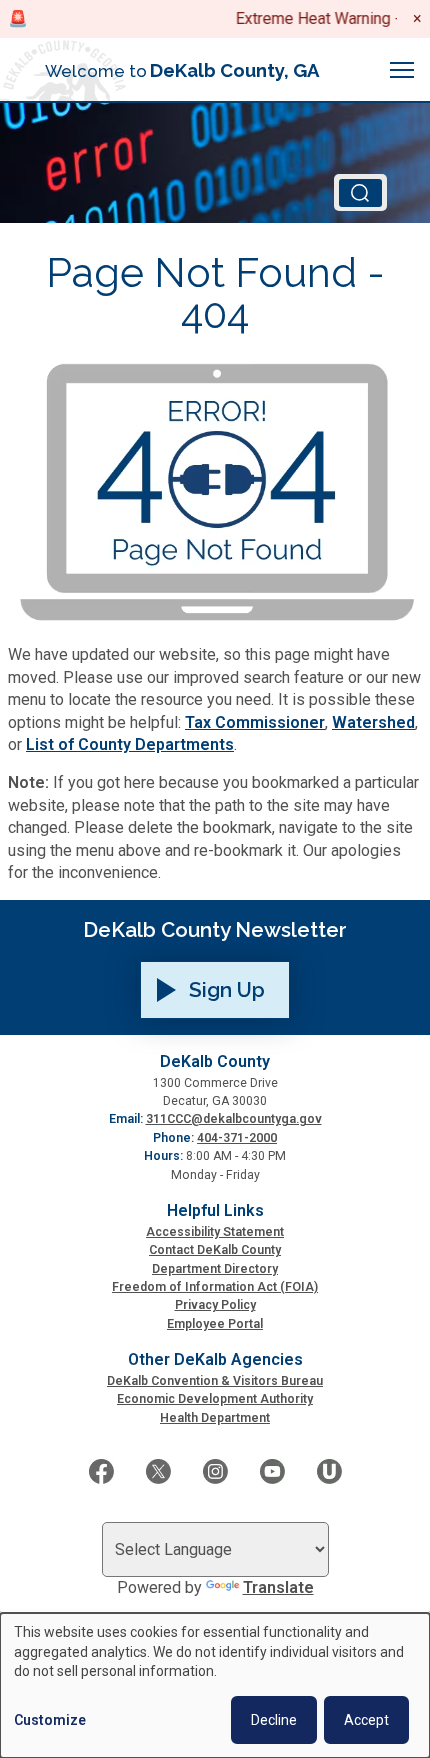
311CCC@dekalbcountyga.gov (234, 1119)
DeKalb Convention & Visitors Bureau (215, 1381)
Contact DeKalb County (215, 1250)
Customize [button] (50, 1720)
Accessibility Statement (215, 1232)
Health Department (215, 1418)
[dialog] (215, 1685)
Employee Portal (215, 1324)
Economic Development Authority (215, 1399)
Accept (366, 1720)
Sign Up (227, 990)
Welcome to (182, 70)
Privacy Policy (215, 1305)
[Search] (360, 192)
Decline (274, 1720)
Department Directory (215, 1269)
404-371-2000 (237, 1138)
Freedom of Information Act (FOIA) (215, 1287)
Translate (278, 1587)
